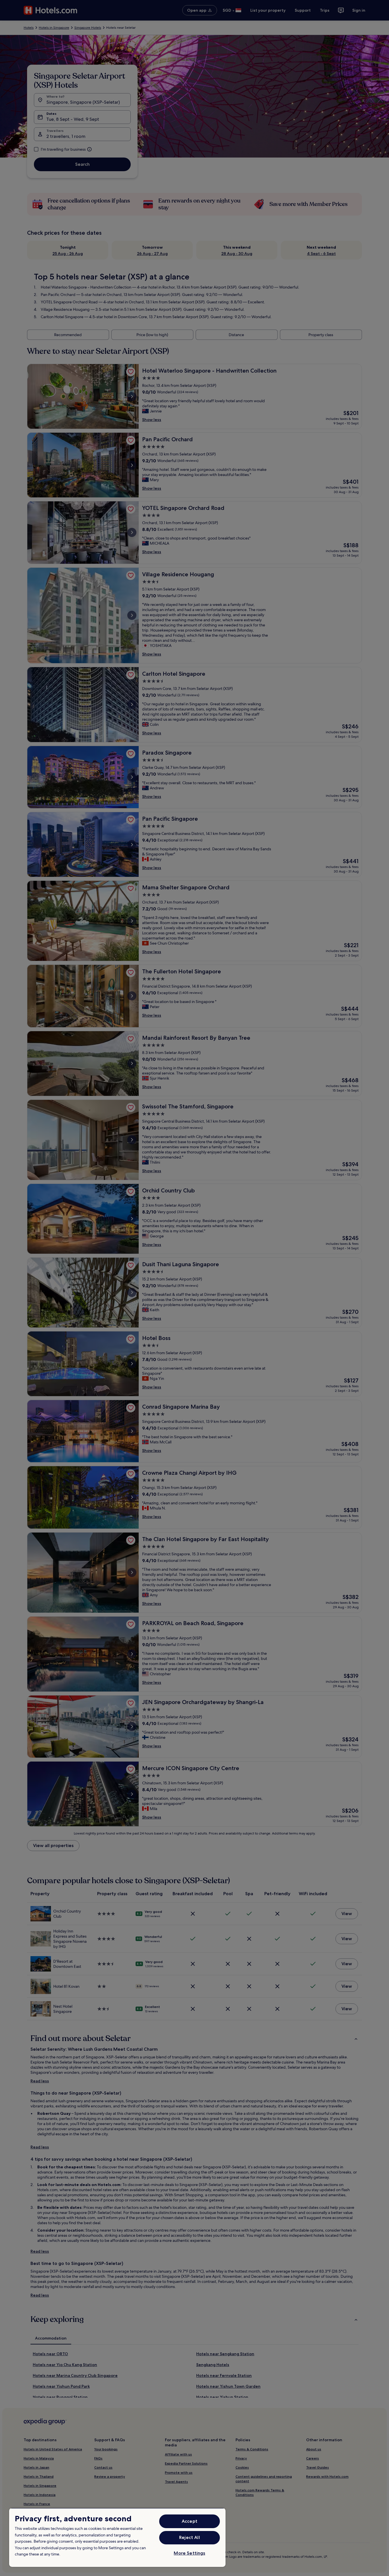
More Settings (189, 2553)
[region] (117, 2537)
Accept (190, 2521)
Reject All (190, 2537)
